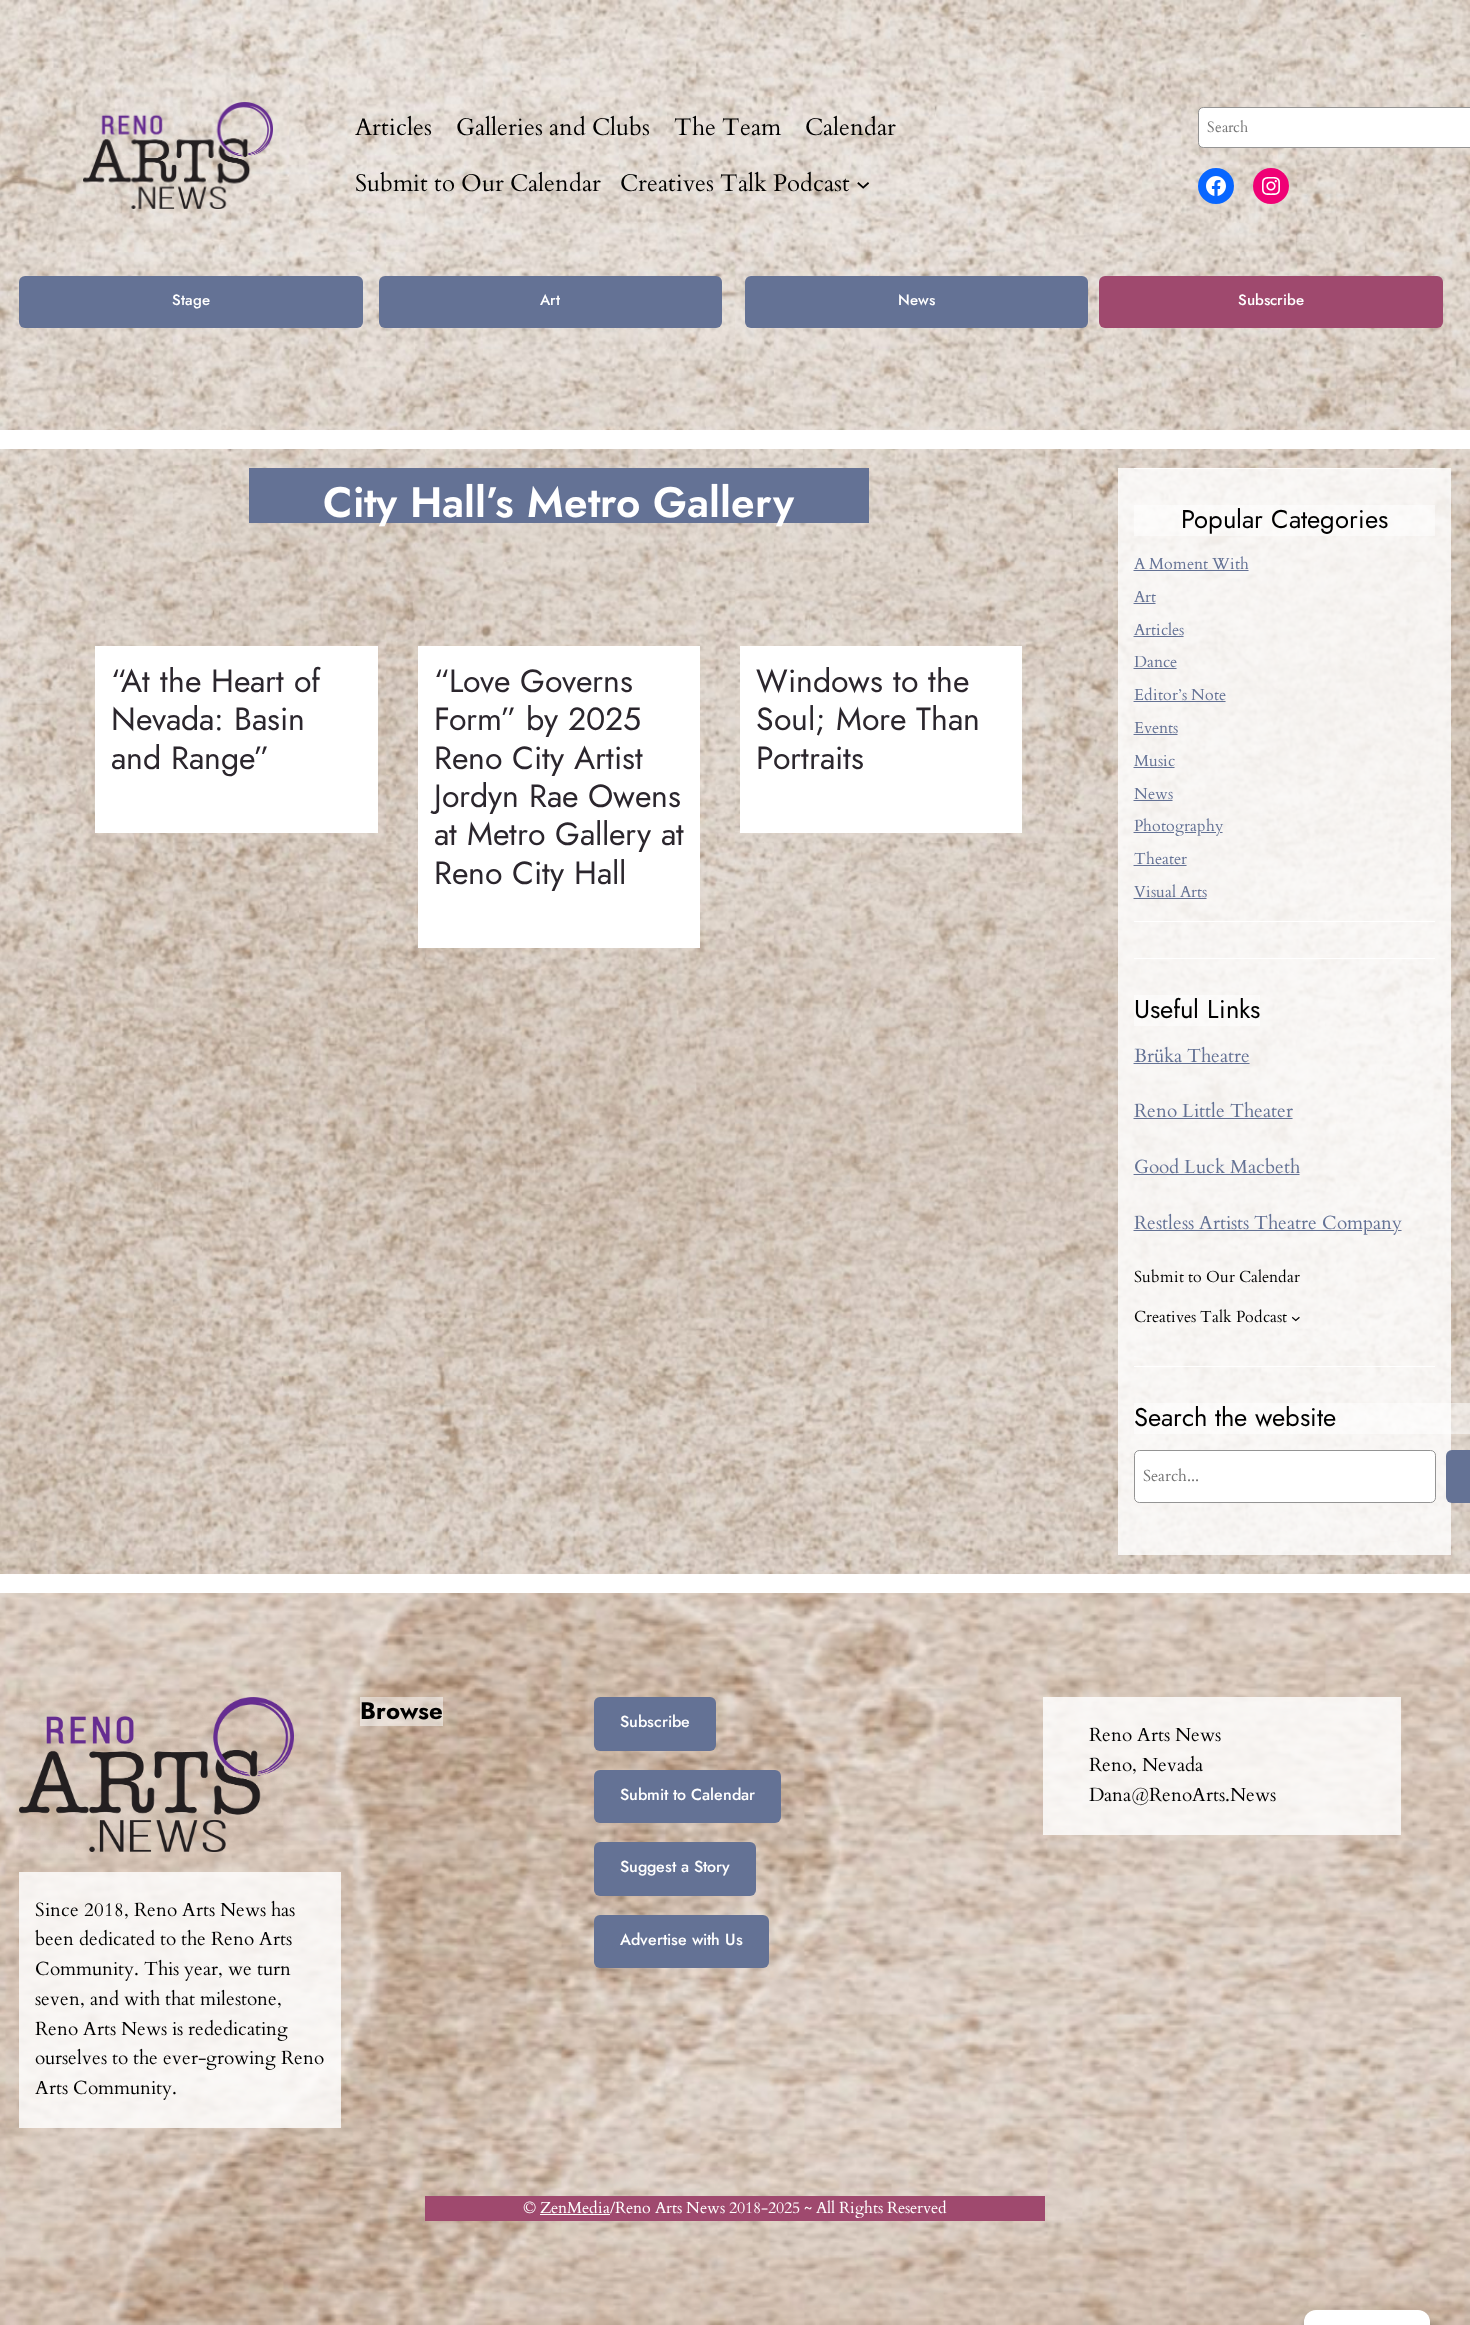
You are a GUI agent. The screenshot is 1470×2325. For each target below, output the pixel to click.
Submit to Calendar (687, 1794)
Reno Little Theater (1213, 1111)
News (916, 300)
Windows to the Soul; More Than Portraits (868, 719)
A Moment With (1191, 564)
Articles (1159, 630)
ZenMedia (575, 2208)
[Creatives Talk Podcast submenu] (863, 183)
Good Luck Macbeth (1217, 1167)
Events (1156, 728)
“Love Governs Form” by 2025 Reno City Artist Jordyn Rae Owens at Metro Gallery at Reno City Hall (559, 777)
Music (1154, 761)
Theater (1160, 859)
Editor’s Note (1180, 695)
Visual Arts (1170, 892)
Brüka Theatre (1192, 1056)
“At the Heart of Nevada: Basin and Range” (215, 719)
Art (550, 300)
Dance (1155, 662)
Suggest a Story (675, 1866)
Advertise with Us (681, 1939)
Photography (1178, 826)
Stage (191, 300)
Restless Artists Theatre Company (1268, 1223)
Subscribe (1271, 300)
